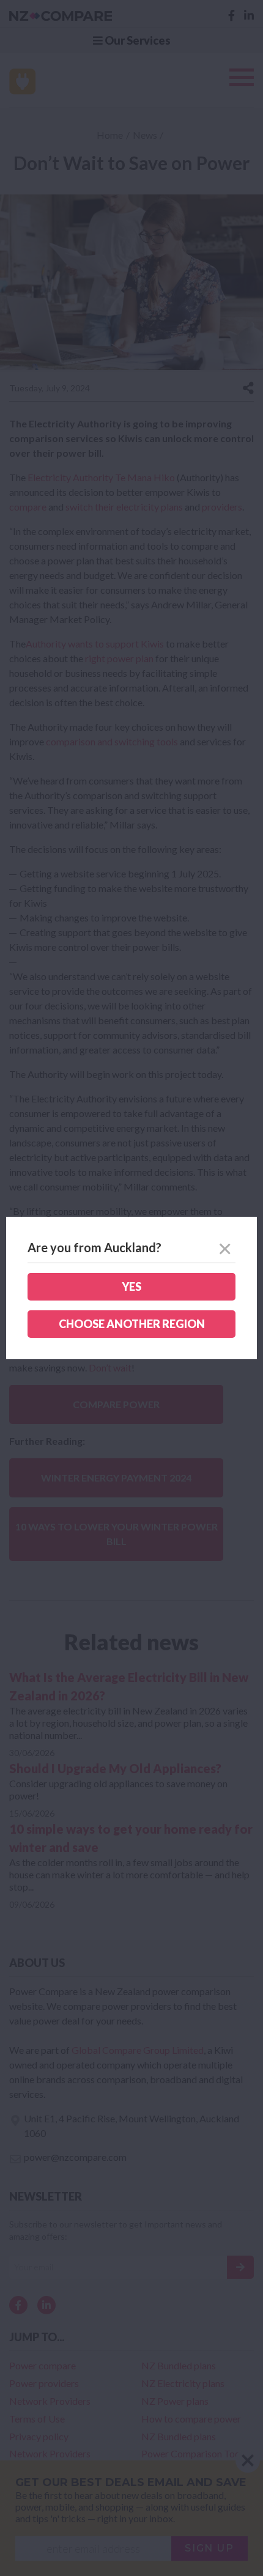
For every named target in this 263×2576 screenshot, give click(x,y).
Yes (131, 1286)
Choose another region (132, 1324)
